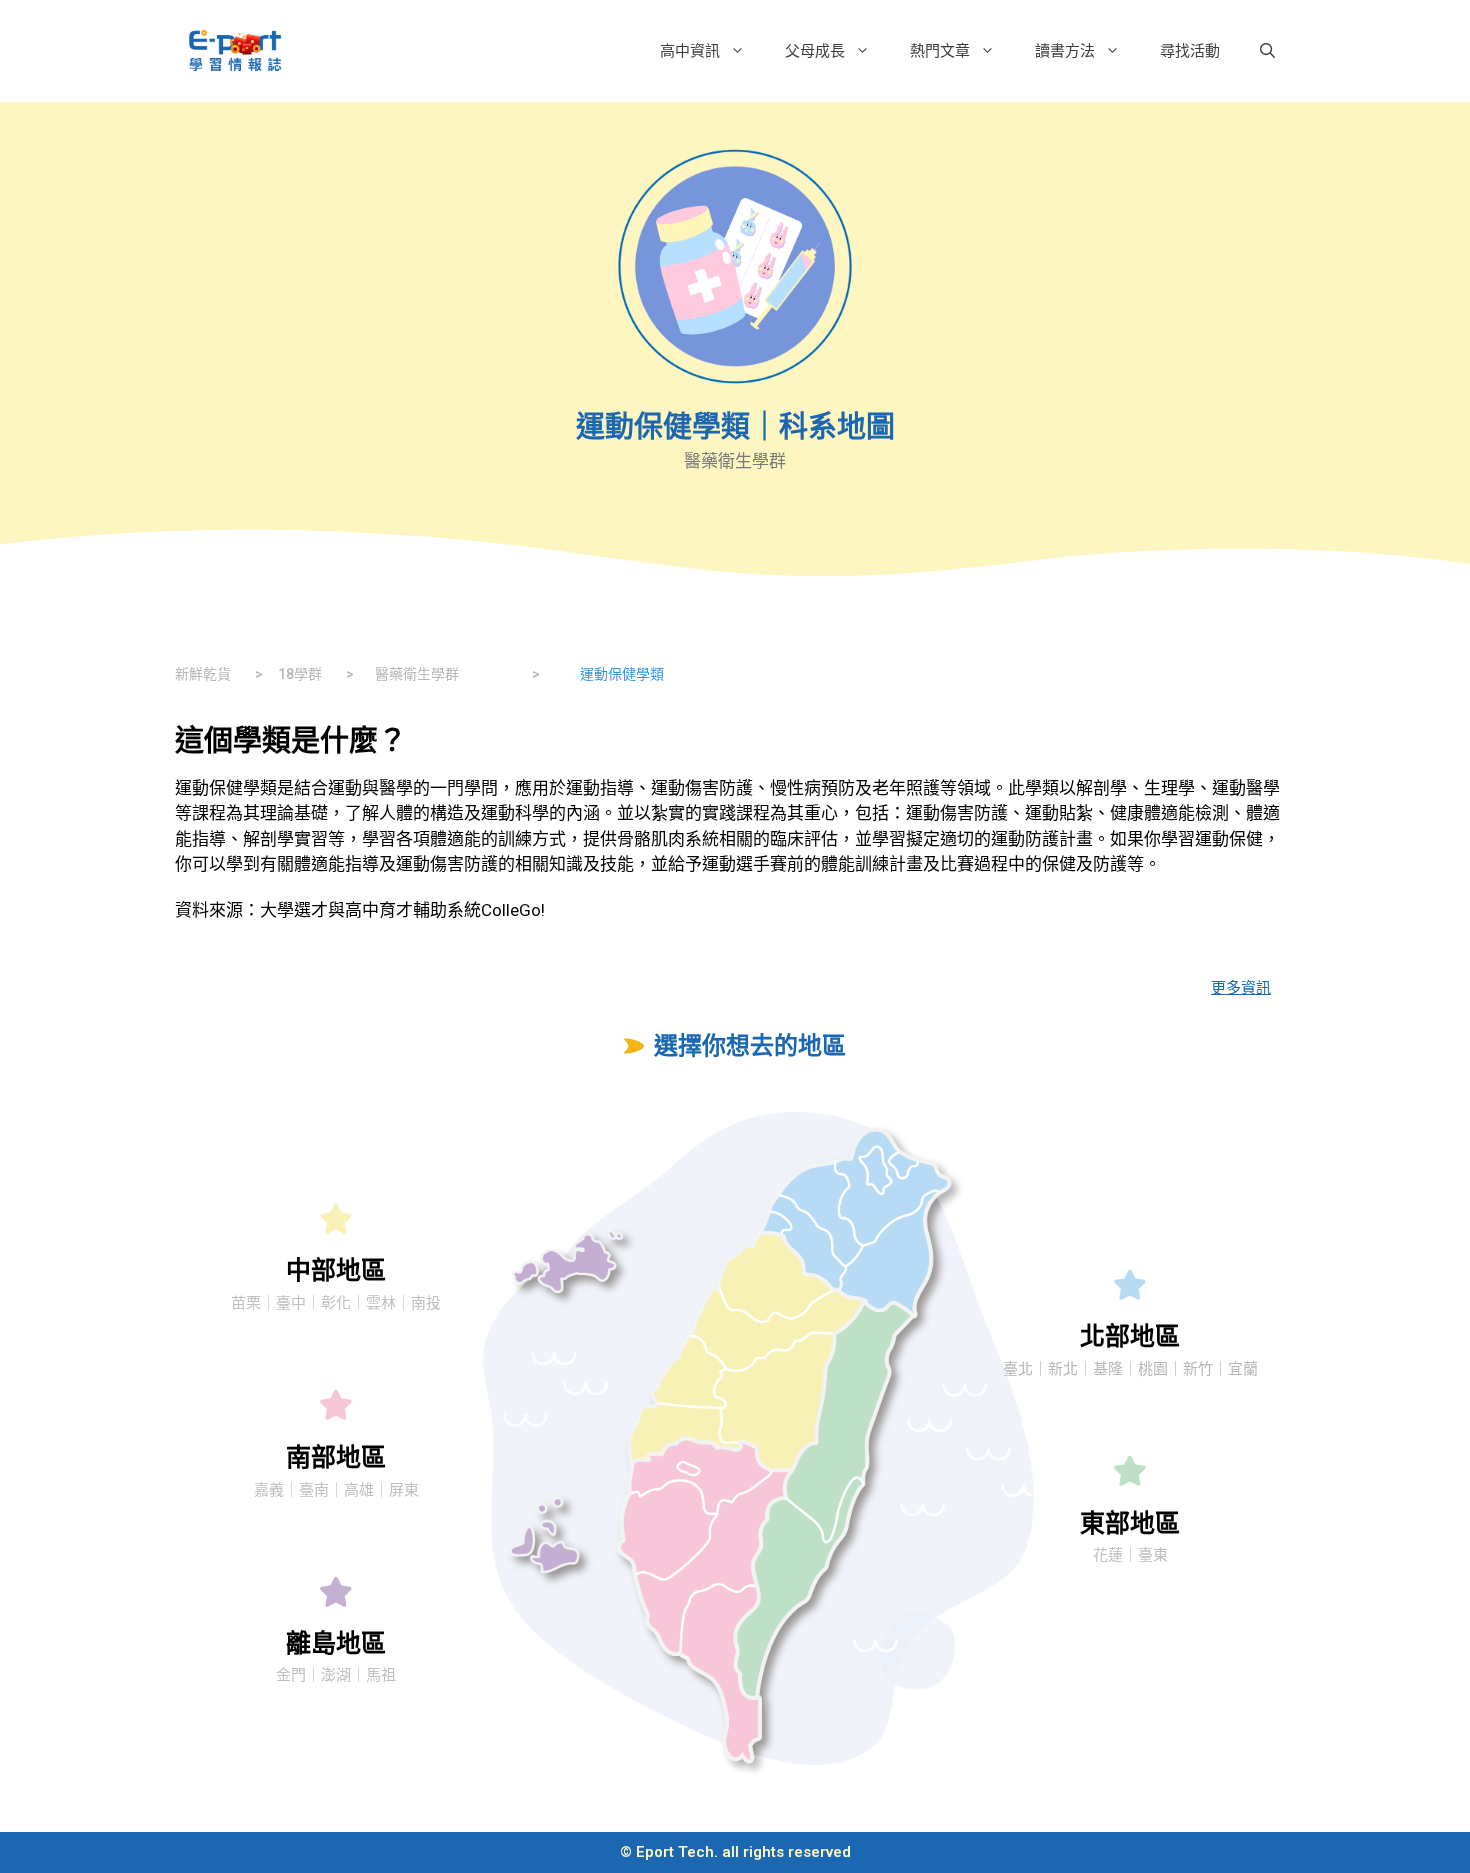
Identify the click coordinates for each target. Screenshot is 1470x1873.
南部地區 (336, 1457)
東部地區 (1130, 1523)
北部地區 (1130, 1336)
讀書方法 (1065, 50)
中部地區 (336, 1270)
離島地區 (336, 1643)
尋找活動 (1190, 50)
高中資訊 (690, 50)
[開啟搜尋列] (1267, 51)
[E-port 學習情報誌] (235, 49)
